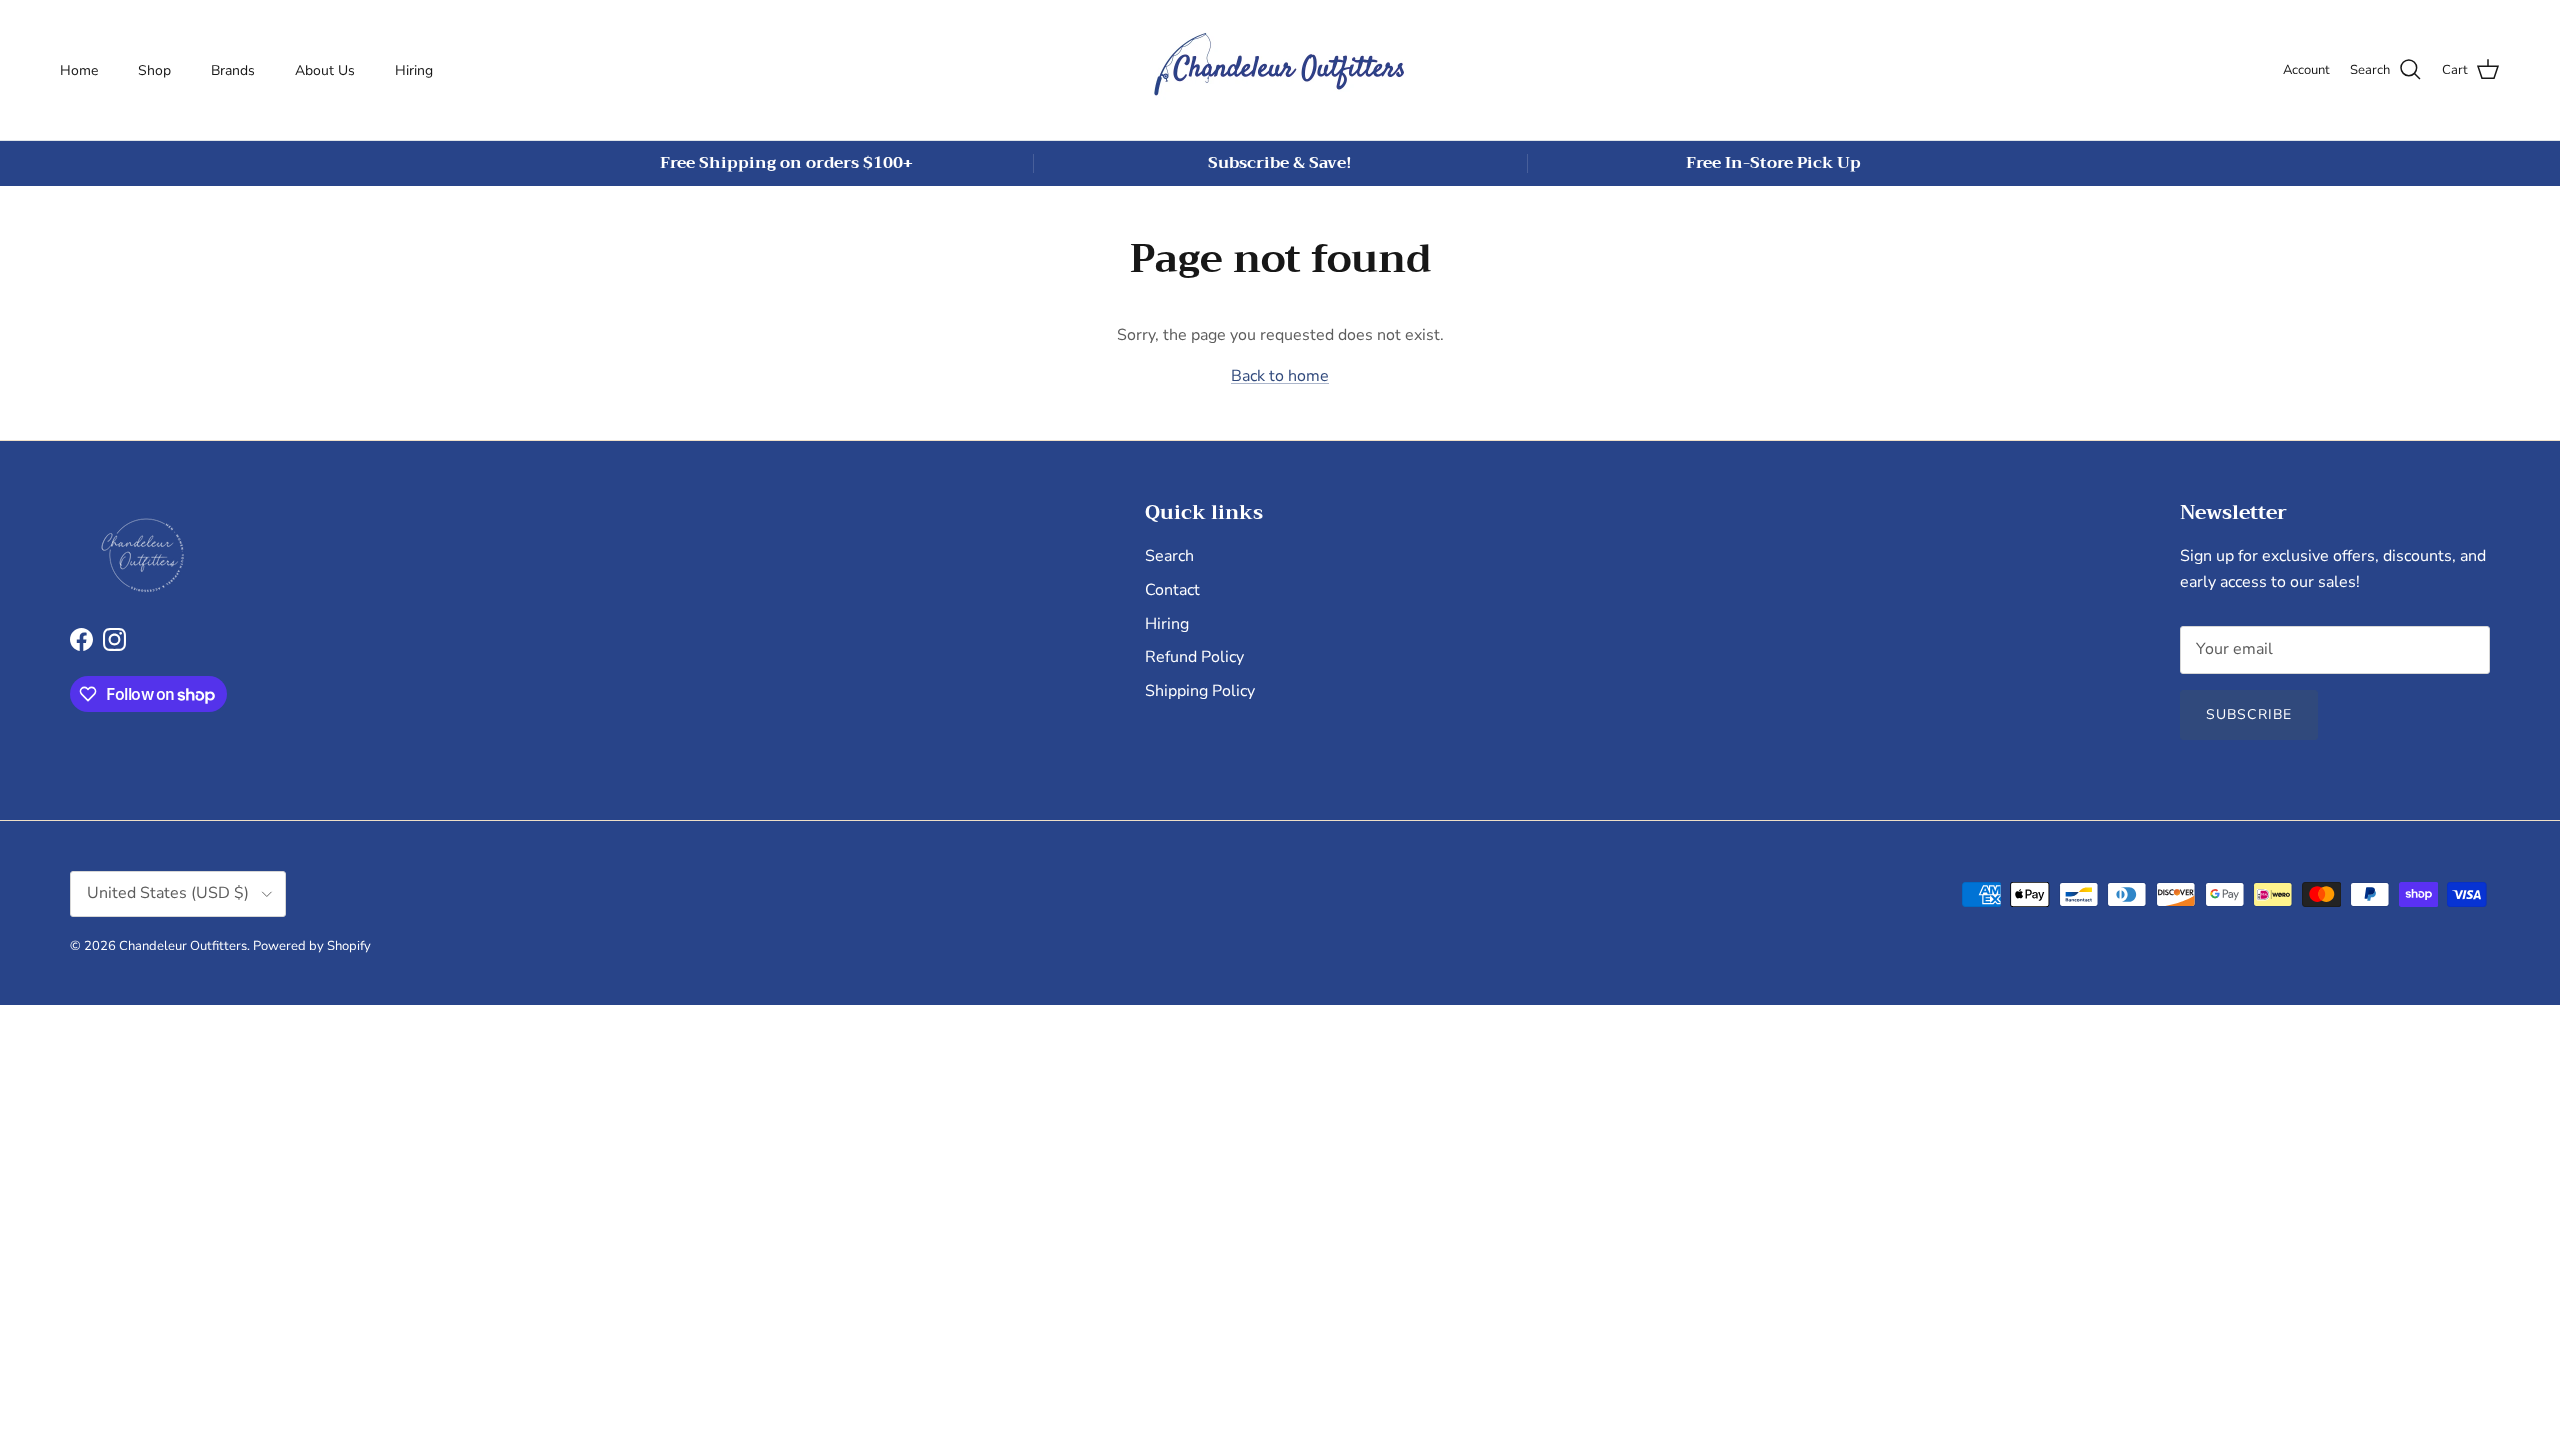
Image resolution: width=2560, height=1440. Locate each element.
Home (79, 70)
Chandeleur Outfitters (183, 946)
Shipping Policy (1200, 691)
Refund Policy (1194, 657)
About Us (325, 70)
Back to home (1280, 376)
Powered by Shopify (312, 946)
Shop (154, 70)
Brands (233, 70)
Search (1169, 556)
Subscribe (2249, 714)
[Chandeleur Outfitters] (1280, 70)
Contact (1172, 590)
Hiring (414, 70)
